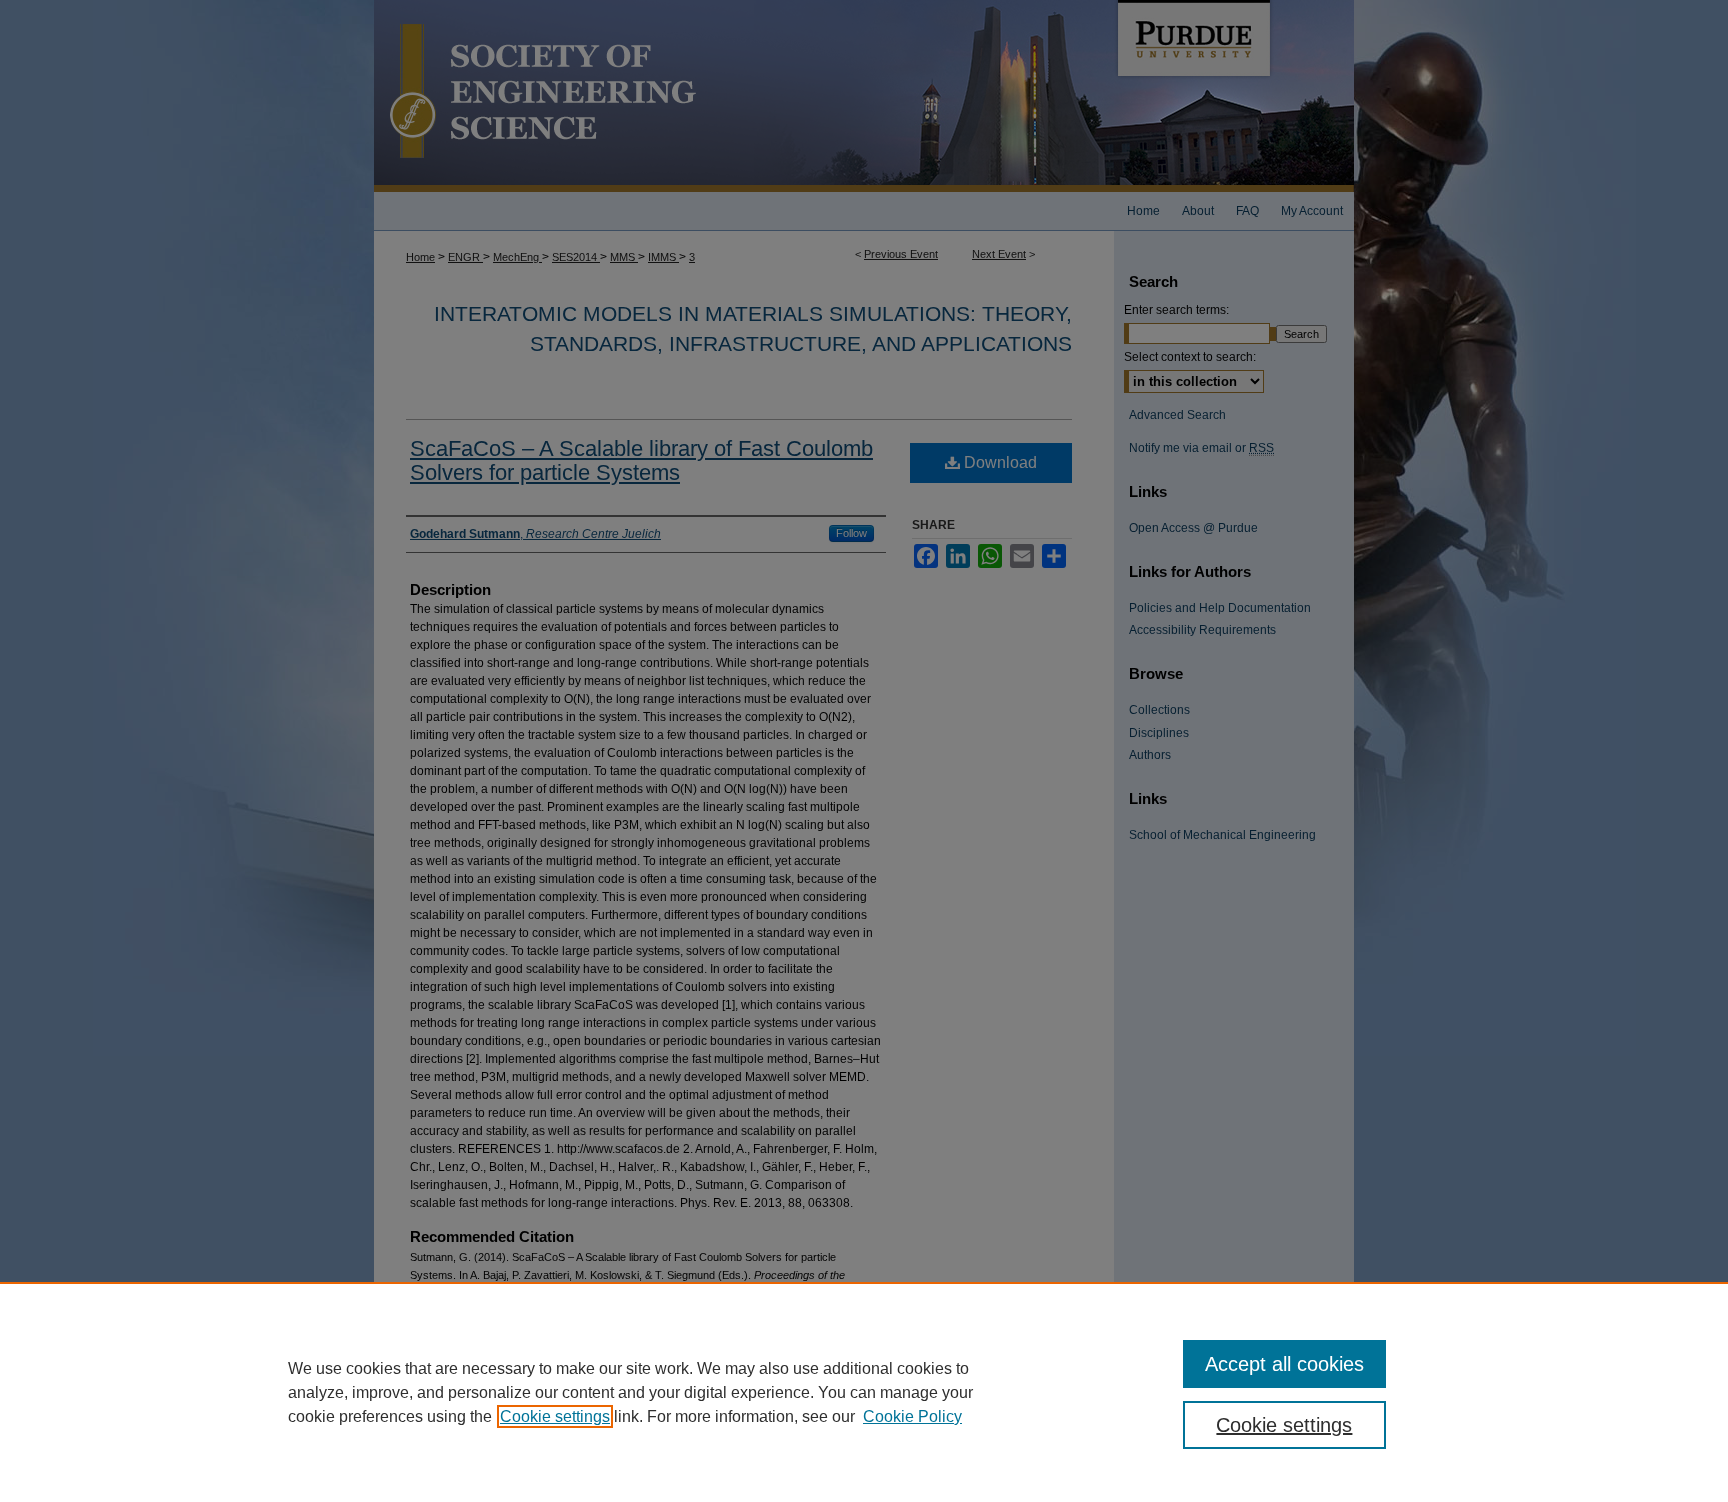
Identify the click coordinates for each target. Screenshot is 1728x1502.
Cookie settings (555, 1416)
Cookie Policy (912, 1416)
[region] (864, 1392)
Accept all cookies (1284, 1364)
